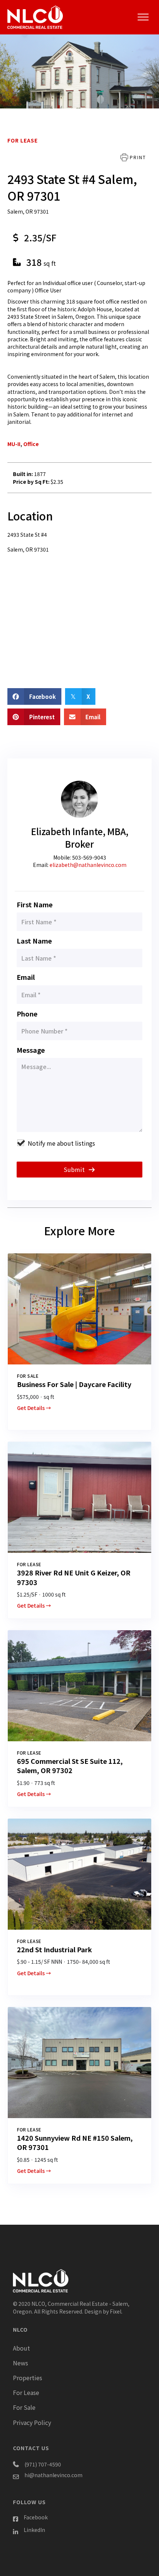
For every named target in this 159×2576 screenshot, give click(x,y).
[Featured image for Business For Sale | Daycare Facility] (79, 1309)
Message (31, 1050)
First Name (35, 904)
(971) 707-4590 (43, 2464)
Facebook (36, 2517)
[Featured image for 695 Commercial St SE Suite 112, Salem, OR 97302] (79, 1686)
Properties (28, 2378)
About (21, 2348)
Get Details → (34, 1408)
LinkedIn (34, 2530)
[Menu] (143, 17)
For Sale (24, 2407)
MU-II (14, 444)
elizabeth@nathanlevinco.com (88, 865)
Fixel (116, 2311)
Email (26, 977)
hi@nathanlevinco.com (53, 2475)
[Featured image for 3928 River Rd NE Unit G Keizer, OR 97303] (79, 1497)
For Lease (23, 140)
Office (31, 444)
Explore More (79, 1230)
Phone (27, 1014)
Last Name (34, 941)
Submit (75, 1169)
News (21, 2363)
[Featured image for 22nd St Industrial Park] (79, 1874)
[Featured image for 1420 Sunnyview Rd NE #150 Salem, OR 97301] (79, 2063)
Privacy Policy (32, 2422)
